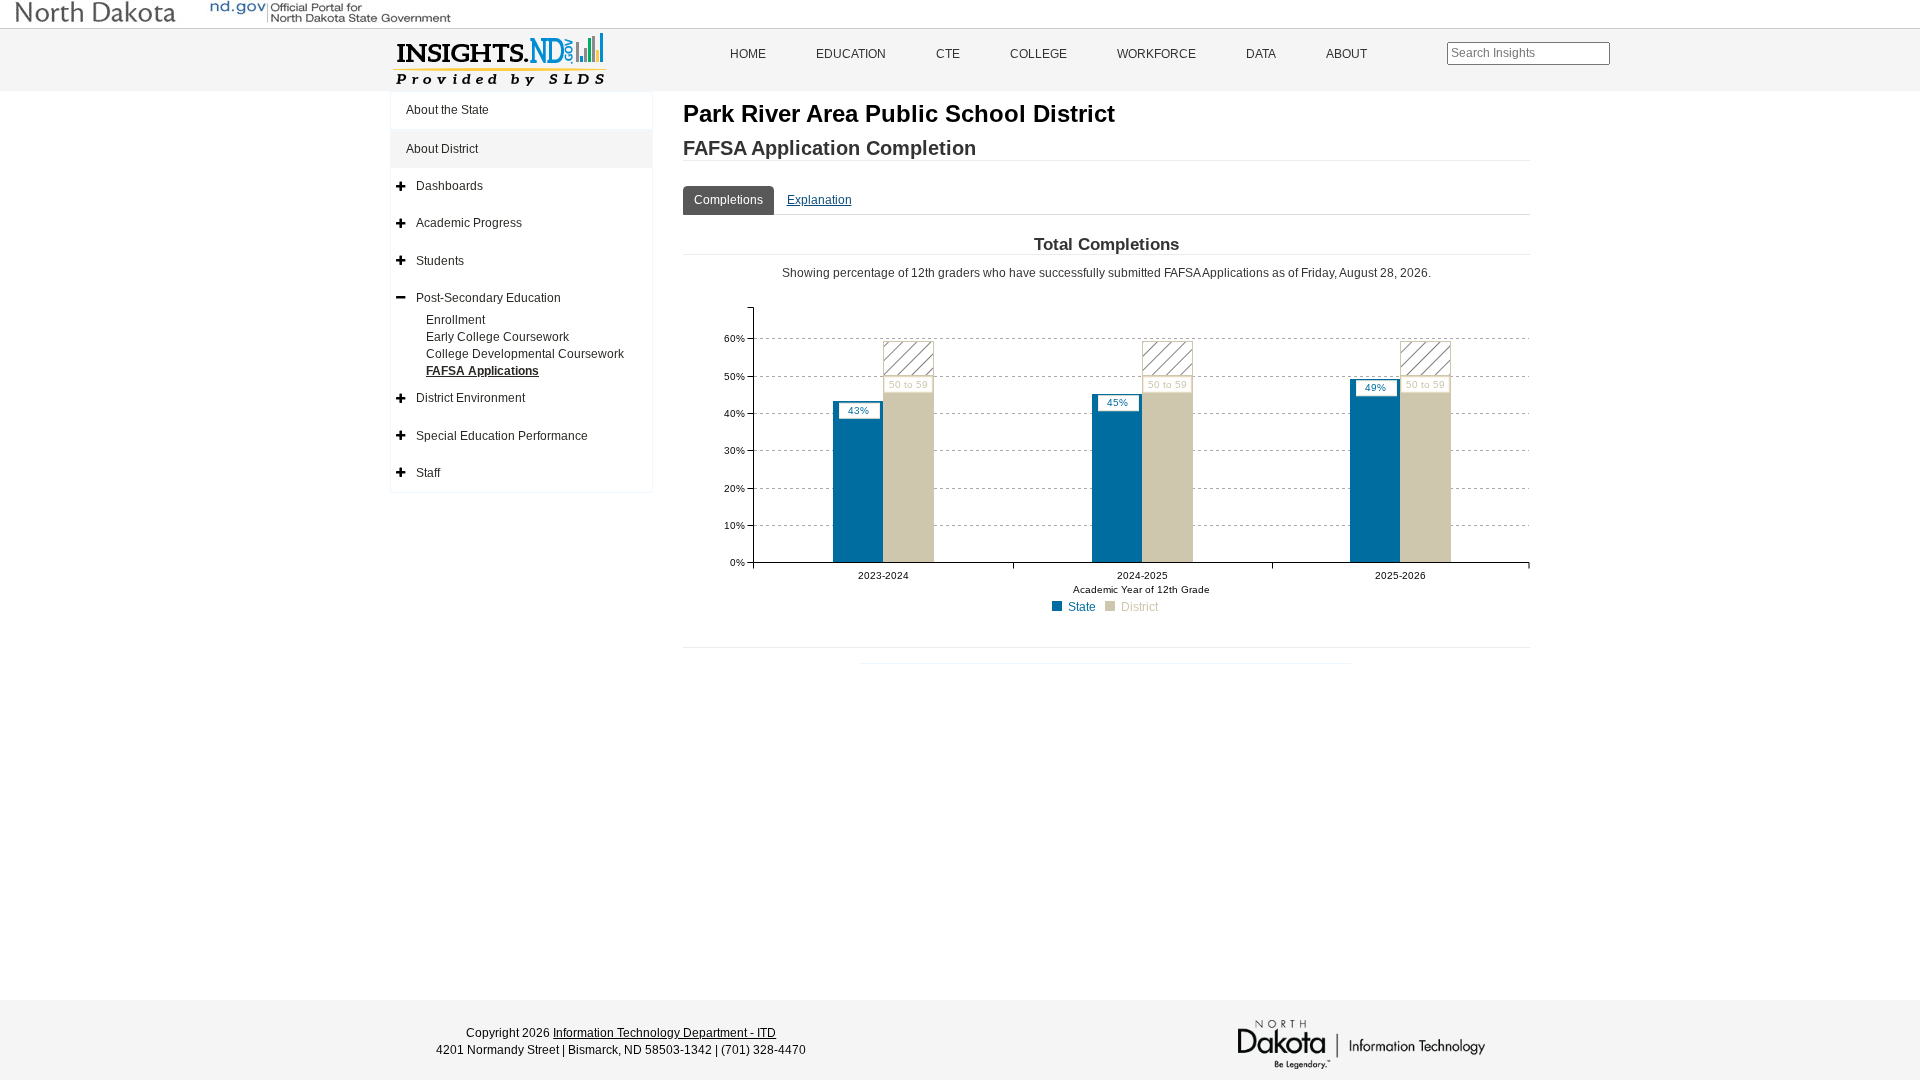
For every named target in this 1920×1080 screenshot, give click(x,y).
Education (851, 54)
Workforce (1156, 54)
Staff (428, 473)
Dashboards (449, 186)
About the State (447, 110)
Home (748, 54)
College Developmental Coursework (525, 354)
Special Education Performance (502, 436)
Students (440, 261)
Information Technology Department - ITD (664, 1033)
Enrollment (455, 320)
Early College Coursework (497, 337)
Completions (728, 200)
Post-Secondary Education (488, 298)
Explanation (819, 200)
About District (442, 149)
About (1346, 54)
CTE (948, 54)
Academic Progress (469, 223)
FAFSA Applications (482, 371)
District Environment (470, 398)
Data (1261, 54)
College (1038, 54)
